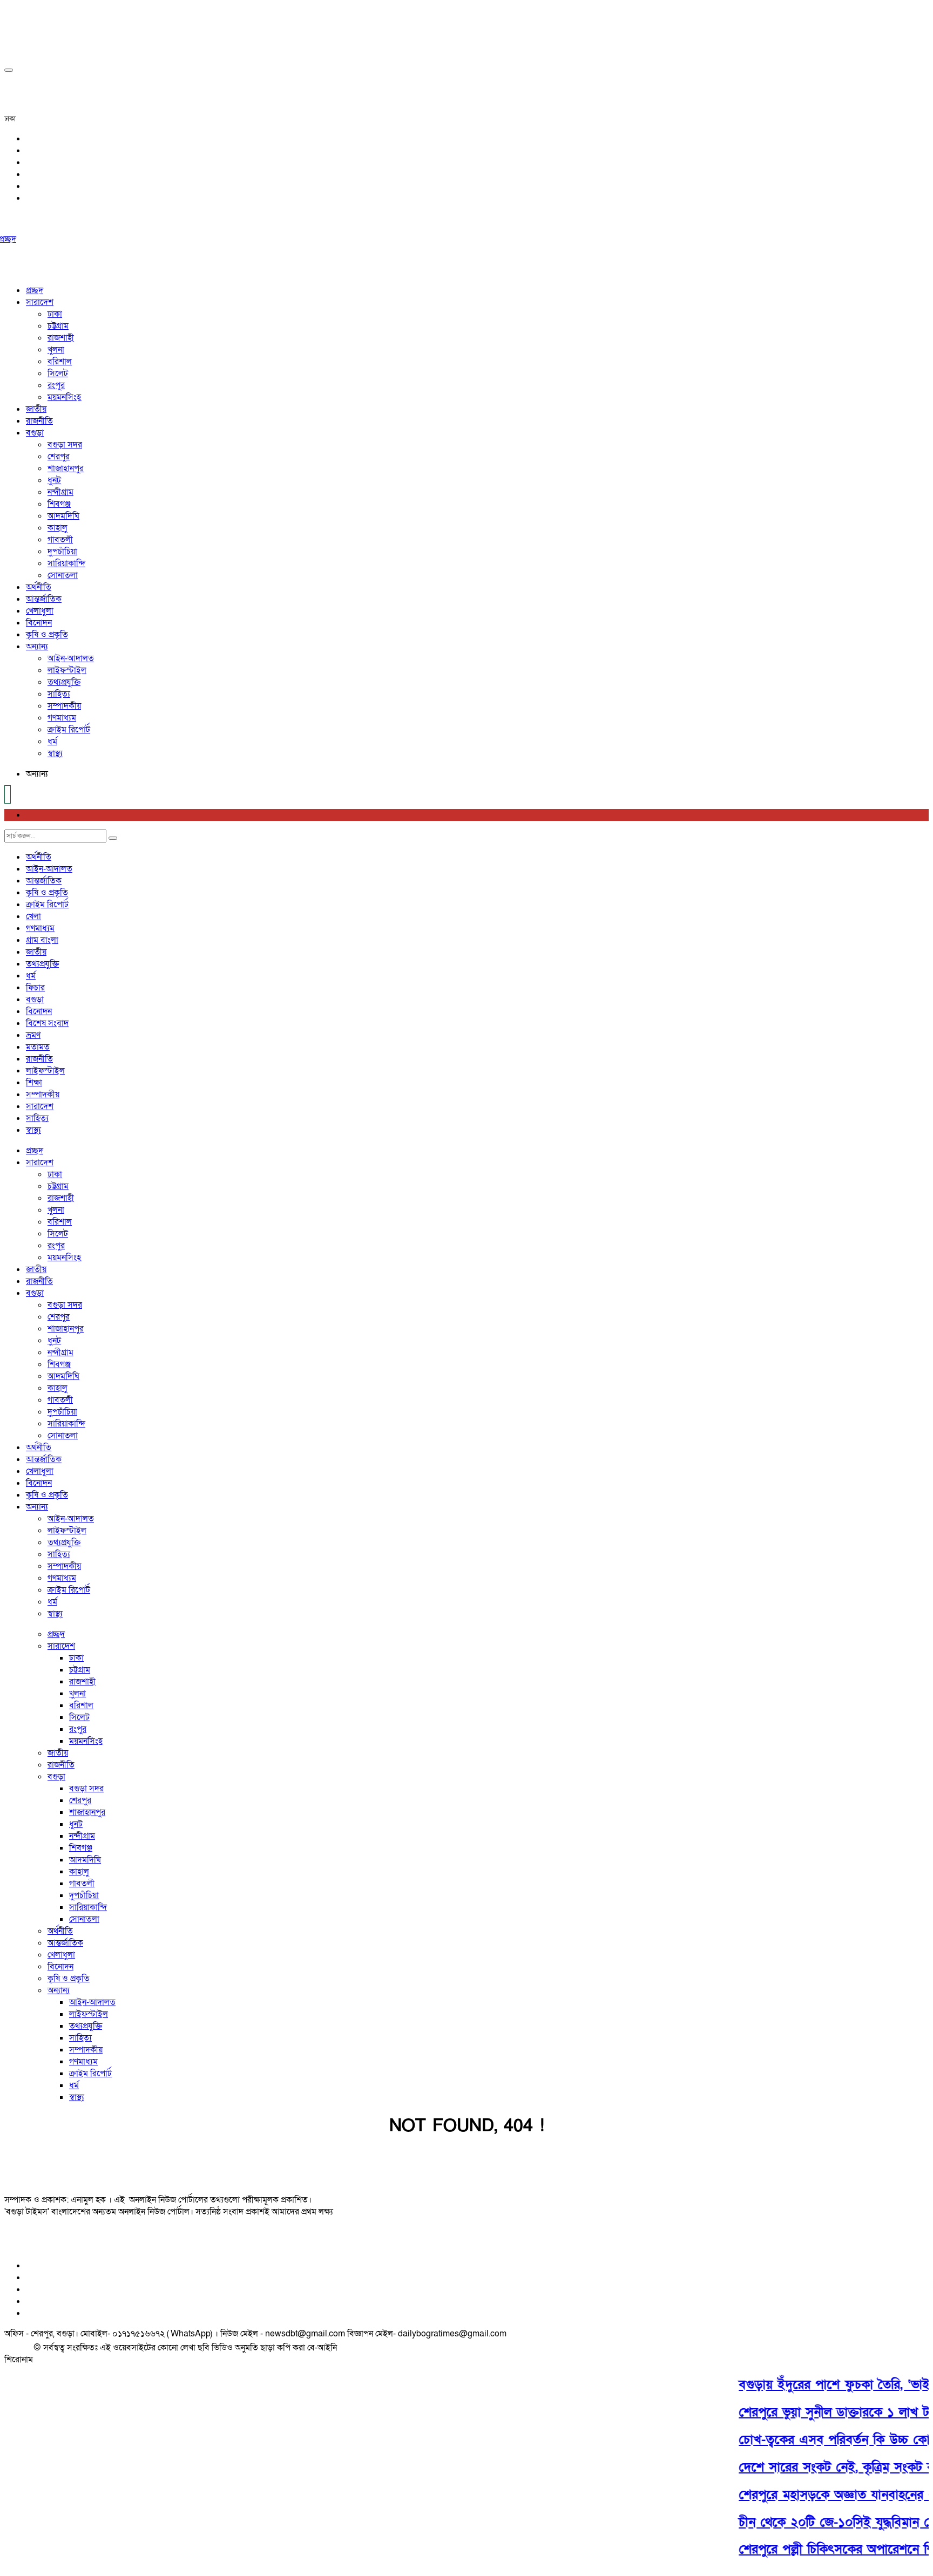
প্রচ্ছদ (35, 290)
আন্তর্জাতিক (44, 599)
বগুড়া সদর (65, 445)
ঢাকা (55, 314)
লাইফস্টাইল (67, 670)
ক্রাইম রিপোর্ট (69, 730)
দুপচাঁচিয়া (62, 552)
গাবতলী (60, 540)
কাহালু (58, 528)
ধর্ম (52, 742)
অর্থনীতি (39, 587)
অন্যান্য (37, 647)
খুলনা (56, 350)
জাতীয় (36, 409)
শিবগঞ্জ (59, 504)
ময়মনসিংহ (64, 397)
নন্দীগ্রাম (60, 492)
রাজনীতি (39, 421)
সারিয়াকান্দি (66, 563)
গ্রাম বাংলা (42, 940)
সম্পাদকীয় (64, 706)
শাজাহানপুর (66, 468)
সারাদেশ (40, 302)
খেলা (33, 916)
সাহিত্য (59, 694)
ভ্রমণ (33, 1035)
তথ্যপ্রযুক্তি (64, 682)
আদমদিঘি (63, 516)
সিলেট (58, 373)
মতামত (38, 1047)
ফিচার (35, 988)
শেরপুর (59, 457)
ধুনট (54, 480)
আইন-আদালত (71, 658)
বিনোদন (39, 623)
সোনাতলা (63, 575)
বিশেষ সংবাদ (47, 1023)
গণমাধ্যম (62, 718)
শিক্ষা (34, 1083)
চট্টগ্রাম (58, 326)
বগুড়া (35, 433)
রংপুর (56, 385)
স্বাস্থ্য (55, 753)
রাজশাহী (61, 338)
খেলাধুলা (40, 611)
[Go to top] (9, 70)
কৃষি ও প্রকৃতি (47, 635)
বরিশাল (60, 362)
